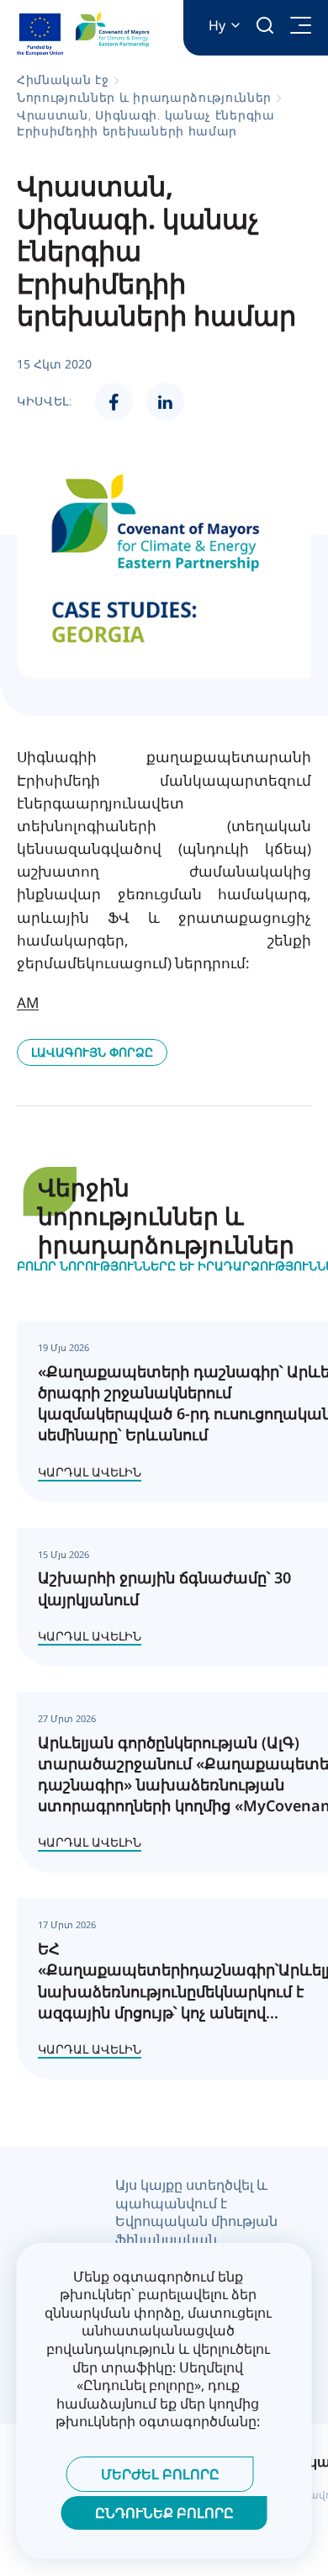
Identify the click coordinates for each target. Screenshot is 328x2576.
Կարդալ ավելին (90, 1472)
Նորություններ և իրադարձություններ (144, 97)
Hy (217, 26)
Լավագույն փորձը (92, 1052)
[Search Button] (265, 25)
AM (28, 1002)
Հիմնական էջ (63, 80)
